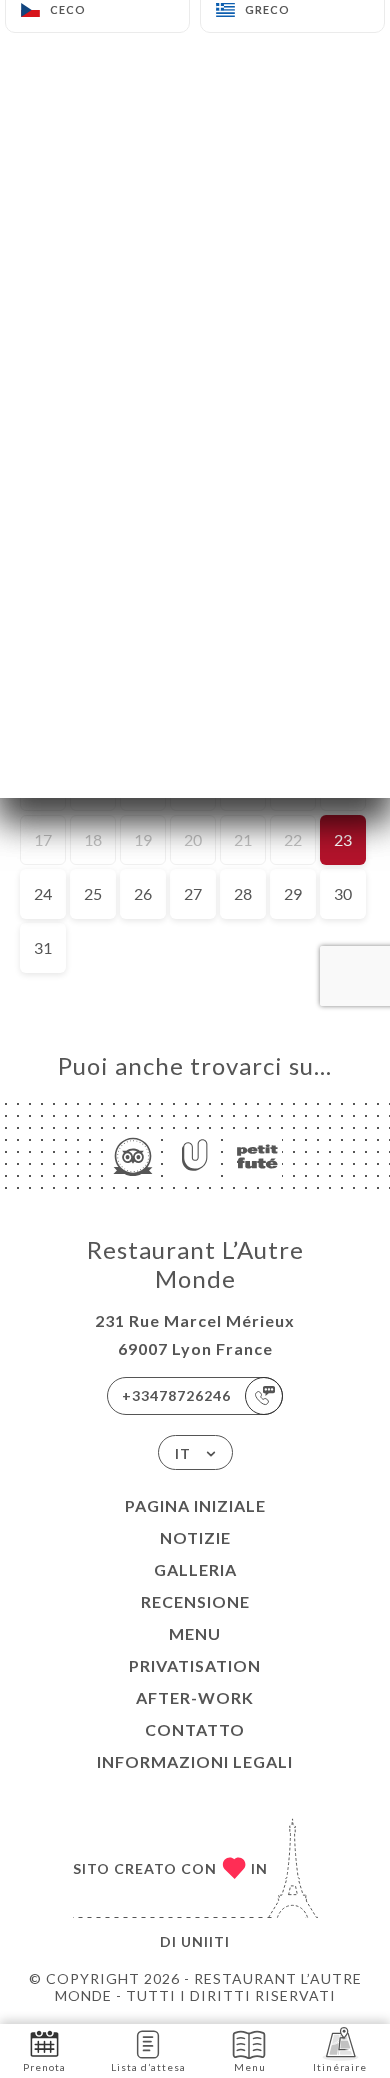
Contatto (195, 1729)
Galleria (195, 1569)
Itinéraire (340, 2067)
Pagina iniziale (195, 1505)
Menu (195, 1633)
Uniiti (205, 1941)
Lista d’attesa (148, 2067)
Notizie (195, 1537)
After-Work (195, 1697)
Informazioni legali (195, 1761)
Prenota (44, 2067)
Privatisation (195, 1665)
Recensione (195, 1601)
